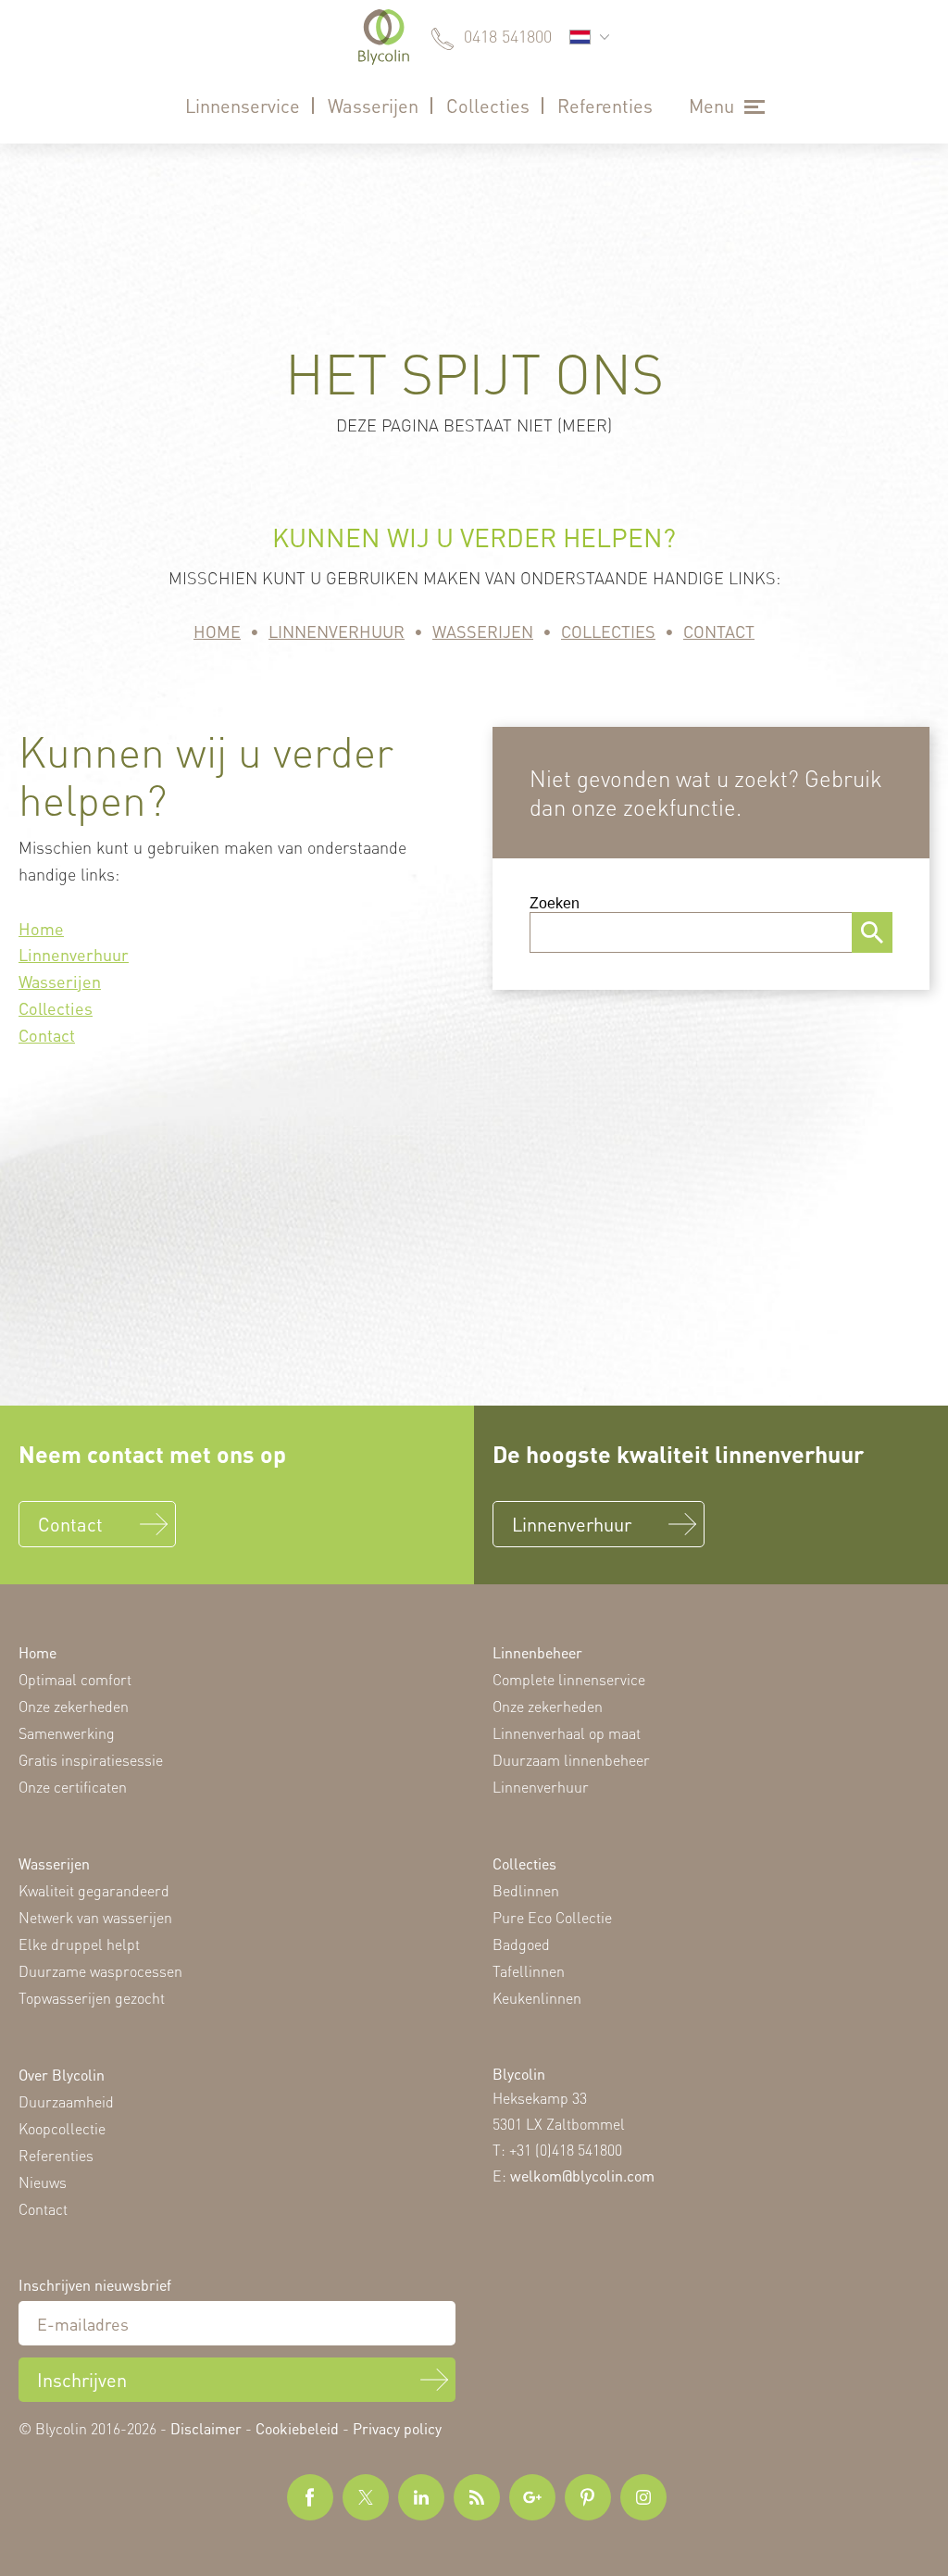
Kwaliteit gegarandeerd (94, 1890)
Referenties (605, 106)
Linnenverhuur (337, 631)
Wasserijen (373, 106)
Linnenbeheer (537, 1652)
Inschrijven (82, 2380)
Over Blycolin (62, 2075)
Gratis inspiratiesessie (91, 1760)
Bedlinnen (526, 1890)
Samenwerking (67, 1733)
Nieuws (43, 2182)
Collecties (488, 106)
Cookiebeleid (297, 2428)
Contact (719, 631)
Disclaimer (206, 2428)
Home (217, 631)
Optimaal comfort (75, 1679)
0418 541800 (508, 36)
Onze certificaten (73, 1787)
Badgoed (521, 1944)
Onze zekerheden (74, 1706)
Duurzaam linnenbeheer (571, 1760)
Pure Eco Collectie (552, 1917)
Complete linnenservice (569, 1679)
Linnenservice (243, 106)
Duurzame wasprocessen (100, 1971)
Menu (711, 106)
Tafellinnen (529, 1971)
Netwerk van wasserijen (95, 1917)
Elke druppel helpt (79, 1944)
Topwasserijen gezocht (92, 1998)
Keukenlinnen (537, 1998)
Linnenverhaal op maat (567, 1733)
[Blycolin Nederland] (384, 37)
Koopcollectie (62, 2128)
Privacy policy (397, 2428)
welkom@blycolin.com (582, 2176)
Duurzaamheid (66, 2101)
